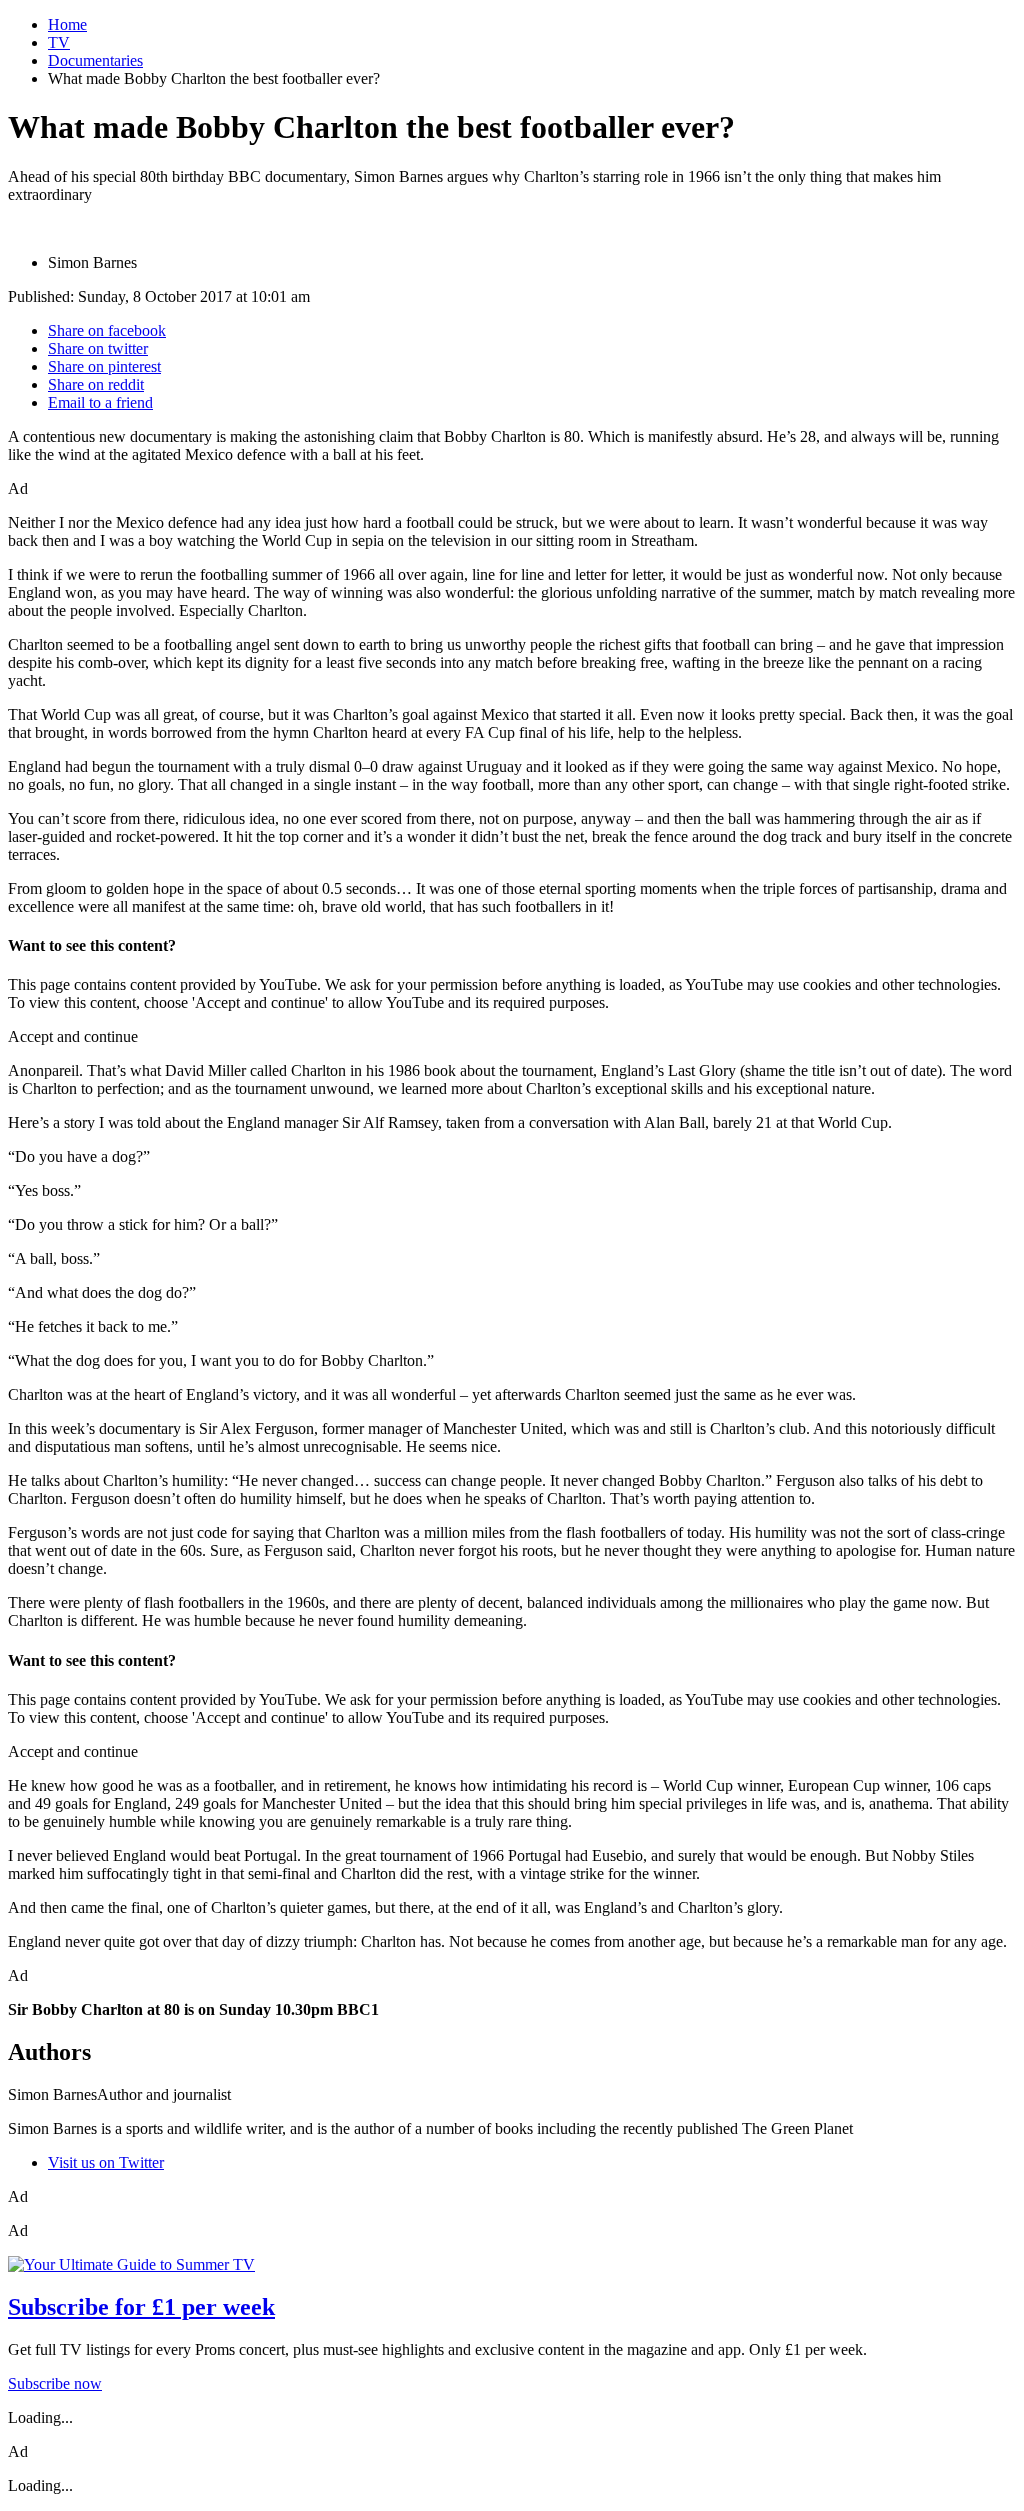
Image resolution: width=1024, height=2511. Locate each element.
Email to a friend (100, 402)
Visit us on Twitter (106, 2162)
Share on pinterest (104, 366)
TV (59, 42)
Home (67, 24)
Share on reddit (96, 384)
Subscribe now (55, 2383)
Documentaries (95, 60)
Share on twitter (98, 348)
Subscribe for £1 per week (141, 2307)
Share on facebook (107, 330)
